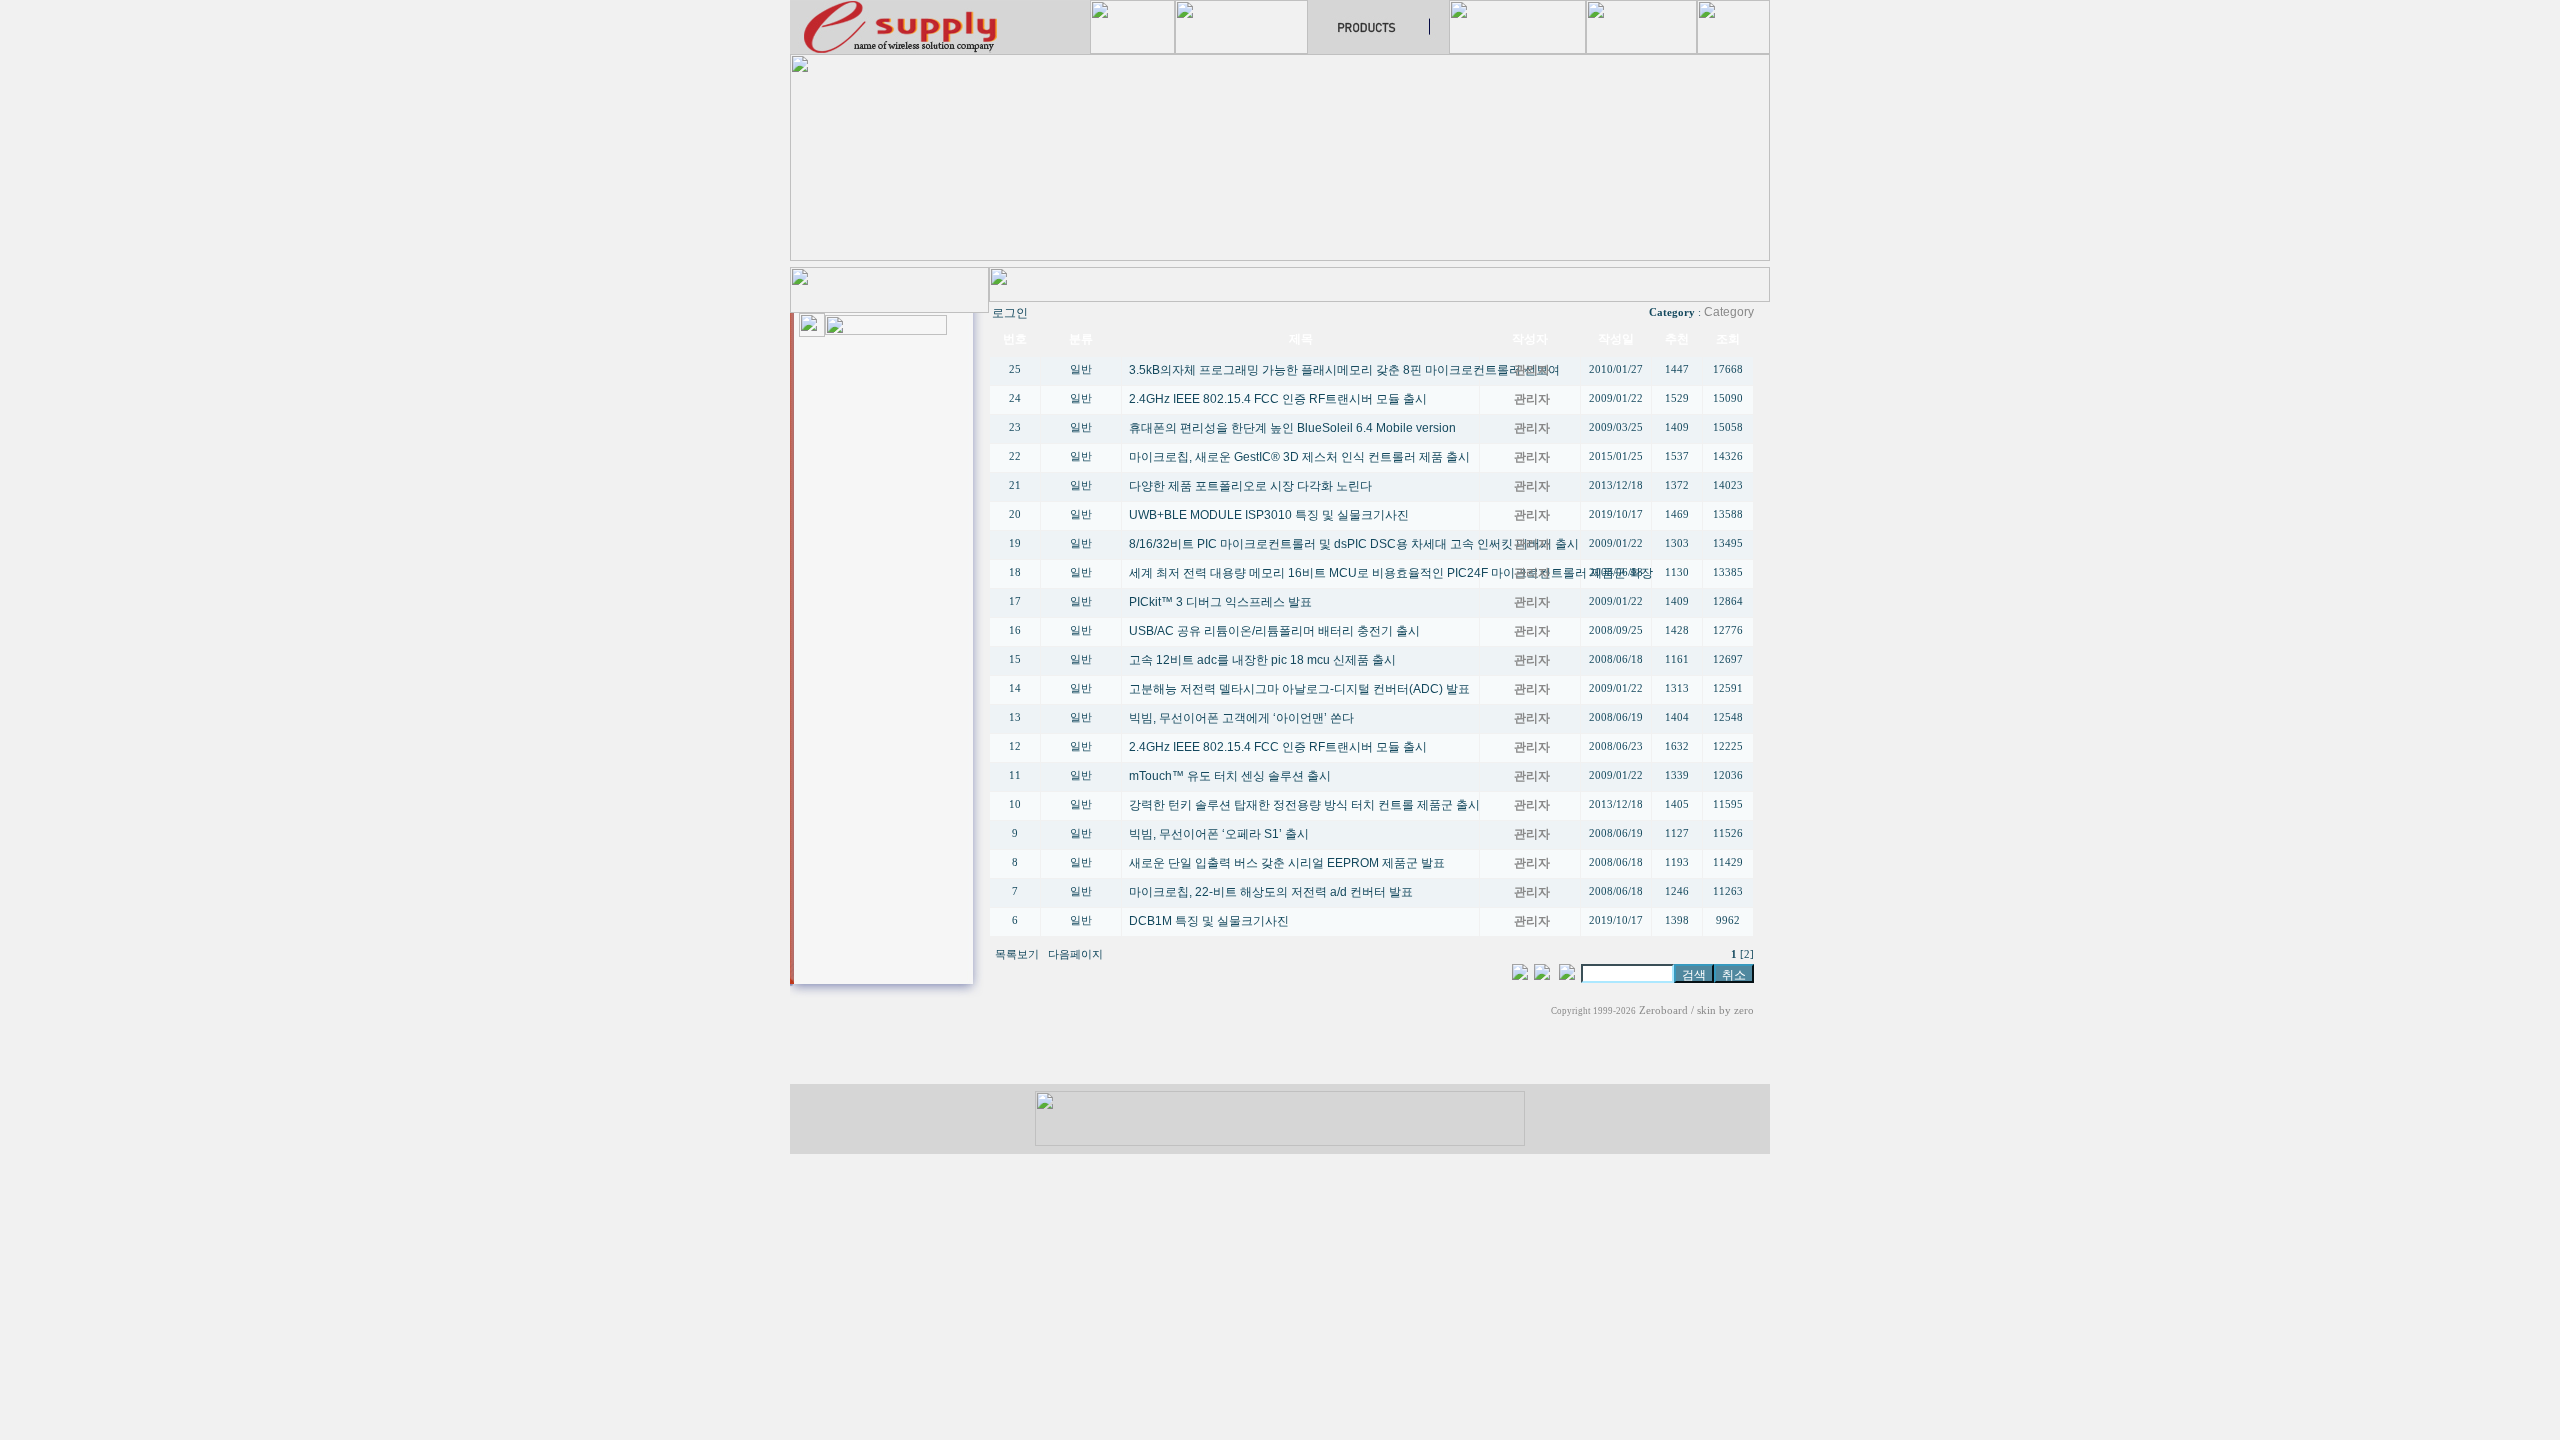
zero (1744, 1010)
